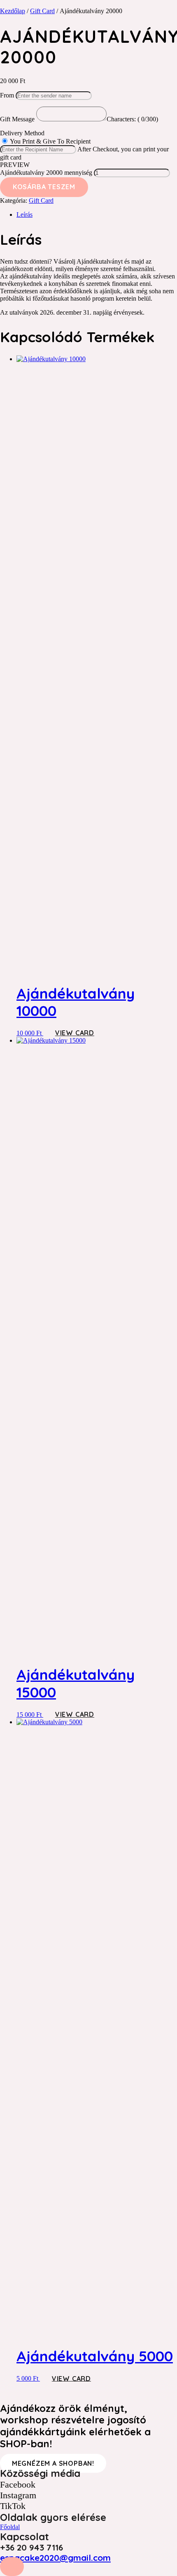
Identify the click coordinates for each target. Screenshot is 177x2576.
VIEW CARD (75, 1033)
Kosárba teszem (44, 187)
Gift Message (18, 119)
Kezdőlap (13, 11)
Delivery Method (22, 133)
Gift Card (42, 11)
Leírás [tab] (24, 214)
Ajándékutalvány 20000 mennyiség (46, 173)
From (7, 95)
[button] (12, 2567)
